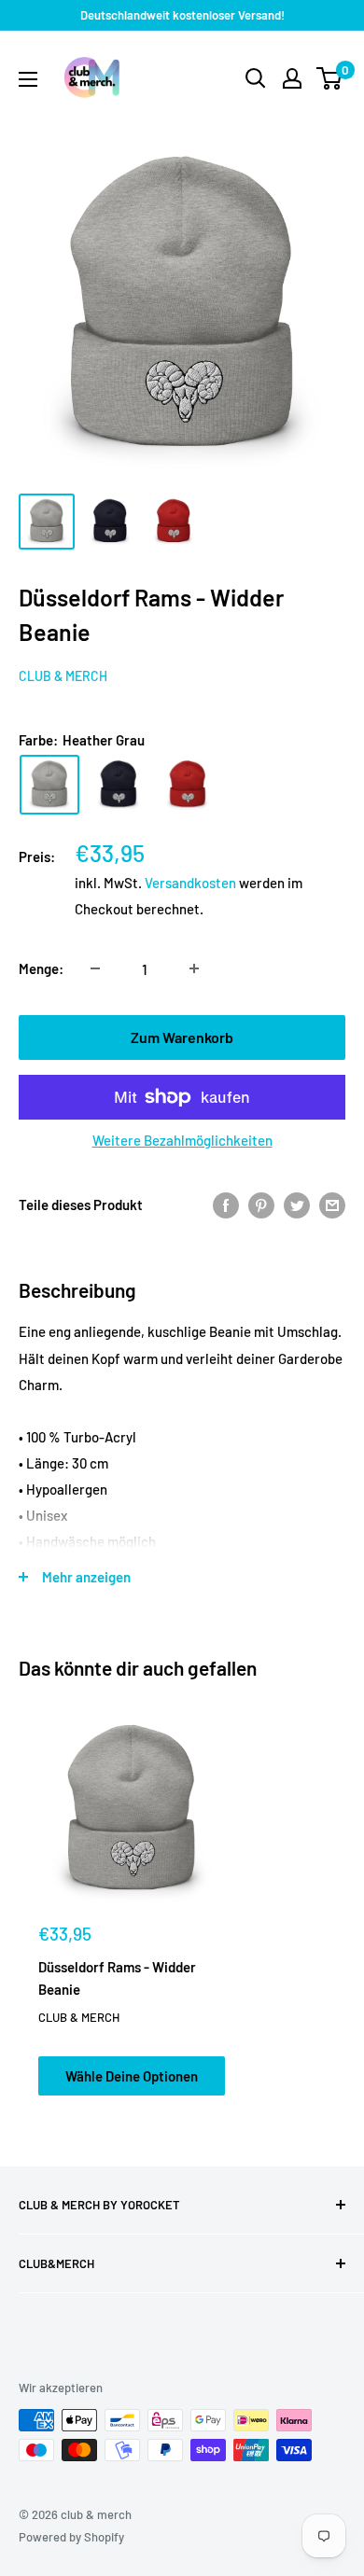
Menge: (41, 968)
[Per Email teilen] (332, 1204)
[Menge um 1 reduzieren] (95, 968)
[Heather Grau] (49, 785)
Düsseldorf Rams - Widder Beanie (117, 1977)
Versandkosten (190, 883)
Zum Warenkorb (182, 1037)
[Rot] (188, 785)
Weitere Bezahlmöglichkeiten (182, 1140)
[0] (330, 78)
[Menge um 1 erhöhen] (194, 968)
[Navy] (119, 785)
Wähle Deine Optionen (132, 2076)
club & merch (63, 676)
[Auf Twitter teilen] (297, 1204)
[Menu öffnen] (28, 79)
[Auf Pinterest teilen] (261, 1204)
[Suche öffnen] (256, 78)
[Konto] (292, 78)
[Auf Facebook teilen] (226, 1204)
